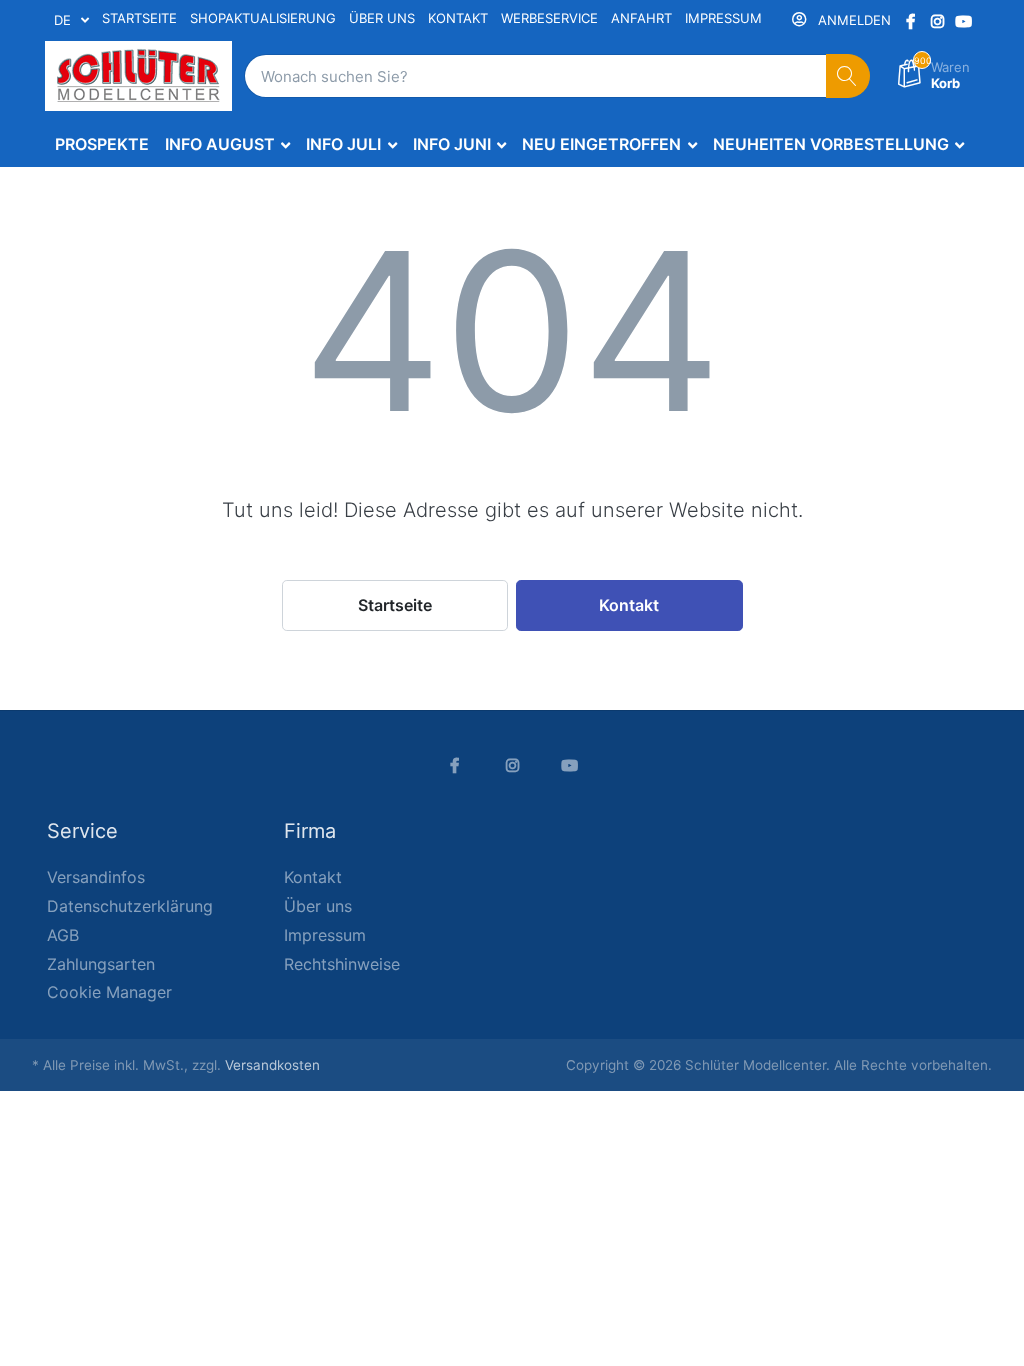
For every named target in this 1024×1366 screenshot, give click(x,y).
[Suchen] (848, 76)
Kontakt (629, 605)
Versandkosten (272, 1065)
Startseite (395, 605)
